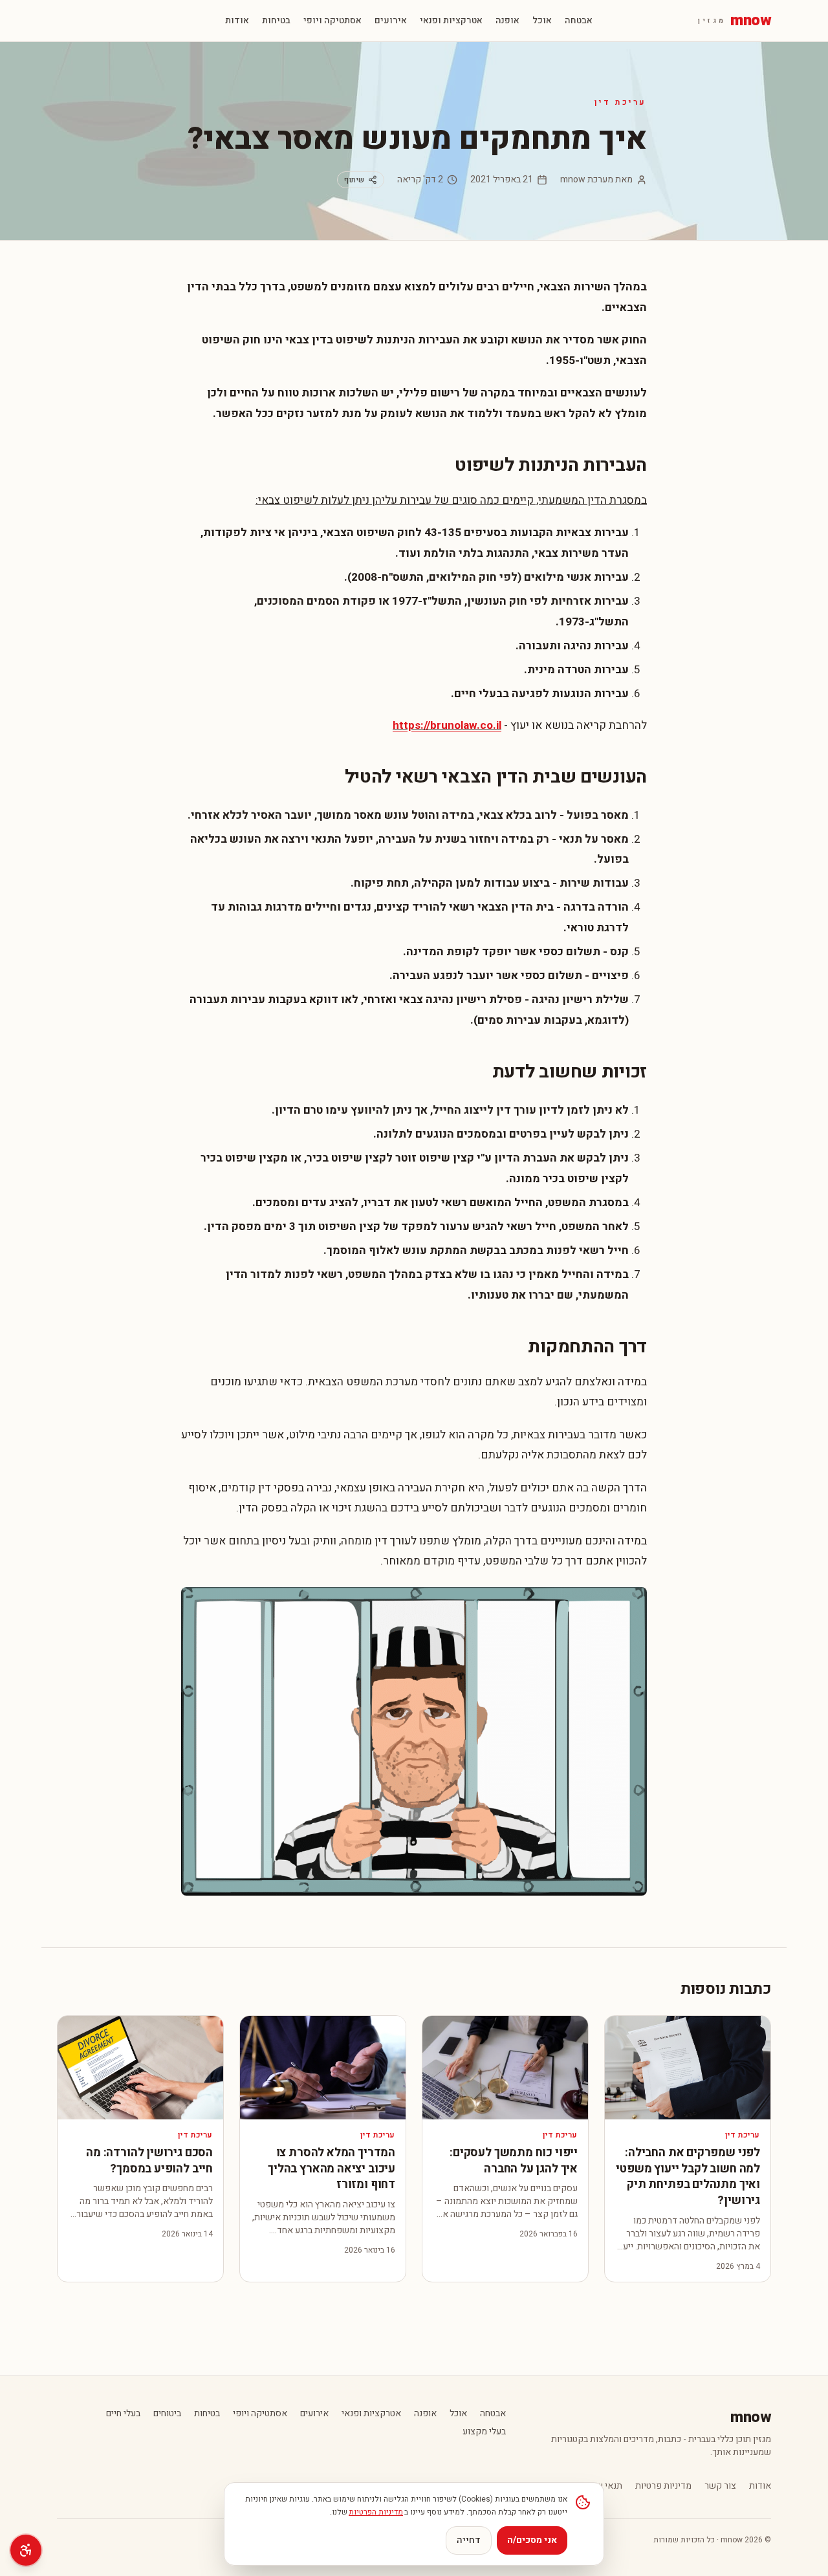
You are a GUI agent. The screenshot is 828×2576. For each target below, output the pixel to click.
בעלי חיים (123, 2414)
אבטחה (579, 21)
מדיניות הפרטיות (376, 2512)
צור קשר (720, 2486)
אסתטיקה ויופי (332, 21)
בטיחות (276, 21)
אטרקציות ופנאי (451, 21)
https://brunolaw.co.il (447, 725)
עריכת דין (621, 102)
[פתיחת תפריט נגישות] (26, 2550)
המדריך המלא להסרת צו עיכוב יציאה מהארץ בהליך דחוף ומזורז (332, 2169)
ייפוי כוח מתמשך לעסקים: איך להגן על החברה (514, 2161)
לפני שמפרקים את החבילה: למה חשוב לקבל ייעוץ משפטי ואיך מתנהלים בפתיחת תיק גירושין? (688, 2177)
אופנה (507, 21)
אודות (237, 21)
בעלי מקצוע (484, 2432)
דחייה (469, 2540)
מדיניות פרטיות (663, 2486)
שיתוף (354, 180)
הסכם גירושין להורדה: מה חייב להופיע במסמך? (149, 2161)
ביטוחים (167, 2414)
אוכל (542, 21)
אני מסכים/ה (532, 2540)
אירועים (391, 21)
